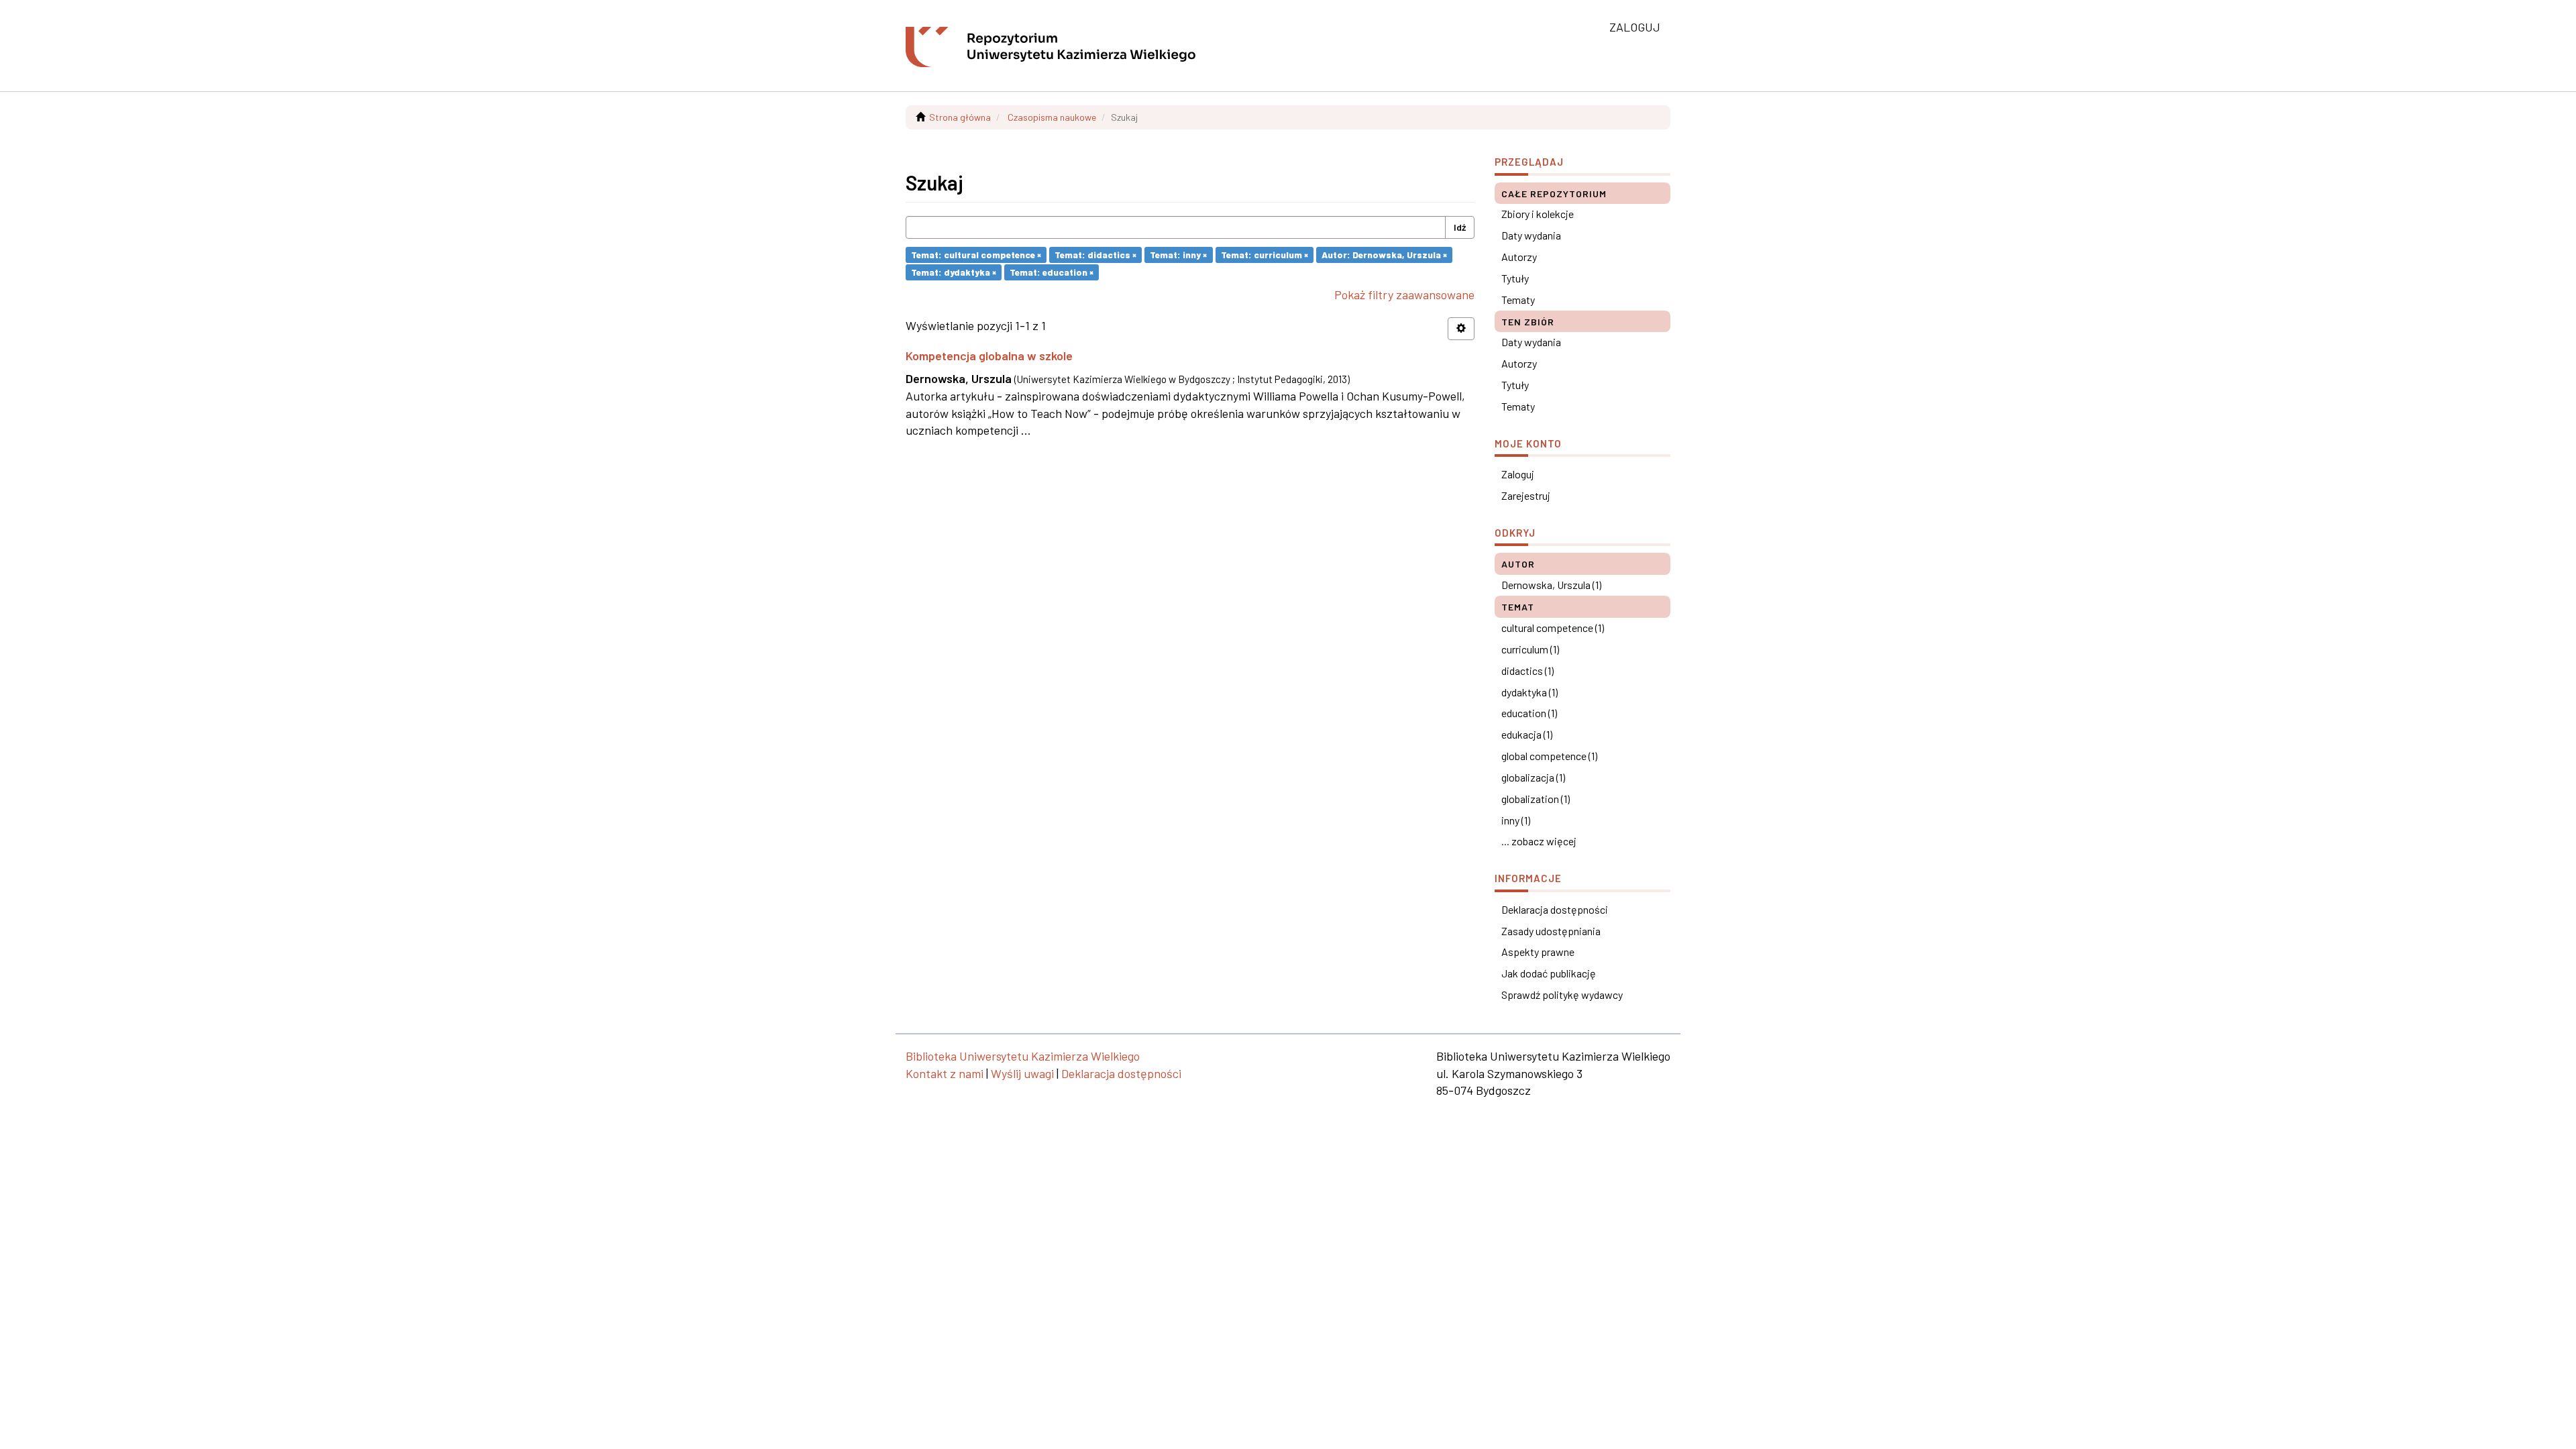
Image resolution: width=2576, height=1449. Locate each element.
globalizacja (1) (1533, 777)
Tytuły (1515, 278)
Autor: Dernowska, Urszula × (1384, 255)
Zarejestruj (1526, 495)
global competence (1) (1549, 756)
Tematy (1518, 300)
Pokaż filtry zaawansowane (1404, 294)
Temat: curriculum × (1265, 255)
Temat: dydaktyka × (954, 272)
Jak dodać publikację (1549, 973)
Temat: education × (1052, 272)
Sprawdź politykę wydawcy (1562, 995)
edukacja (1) (1527, 734)
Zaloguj (1518, 474)
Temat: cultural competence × (976, 255)
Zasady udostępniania (1551, 931)
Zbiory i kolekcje (1538, 214)
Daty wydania (1531, 235)
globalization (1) (1536, 799)
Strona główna (960, 117)
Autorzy (1519, 257)
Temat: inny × (1178, 255)
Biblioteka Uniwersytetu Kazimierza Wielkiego (1023, 1056)
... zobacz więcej (1539, 841)
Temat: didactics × (1095, 255)
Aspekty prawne (1538, 952)
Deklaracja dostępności (1555, 909)
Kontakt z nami (945, 1073)
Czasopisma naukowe (1052, 117)
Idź (1460, 227)
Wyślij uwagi (1022, 1073)
